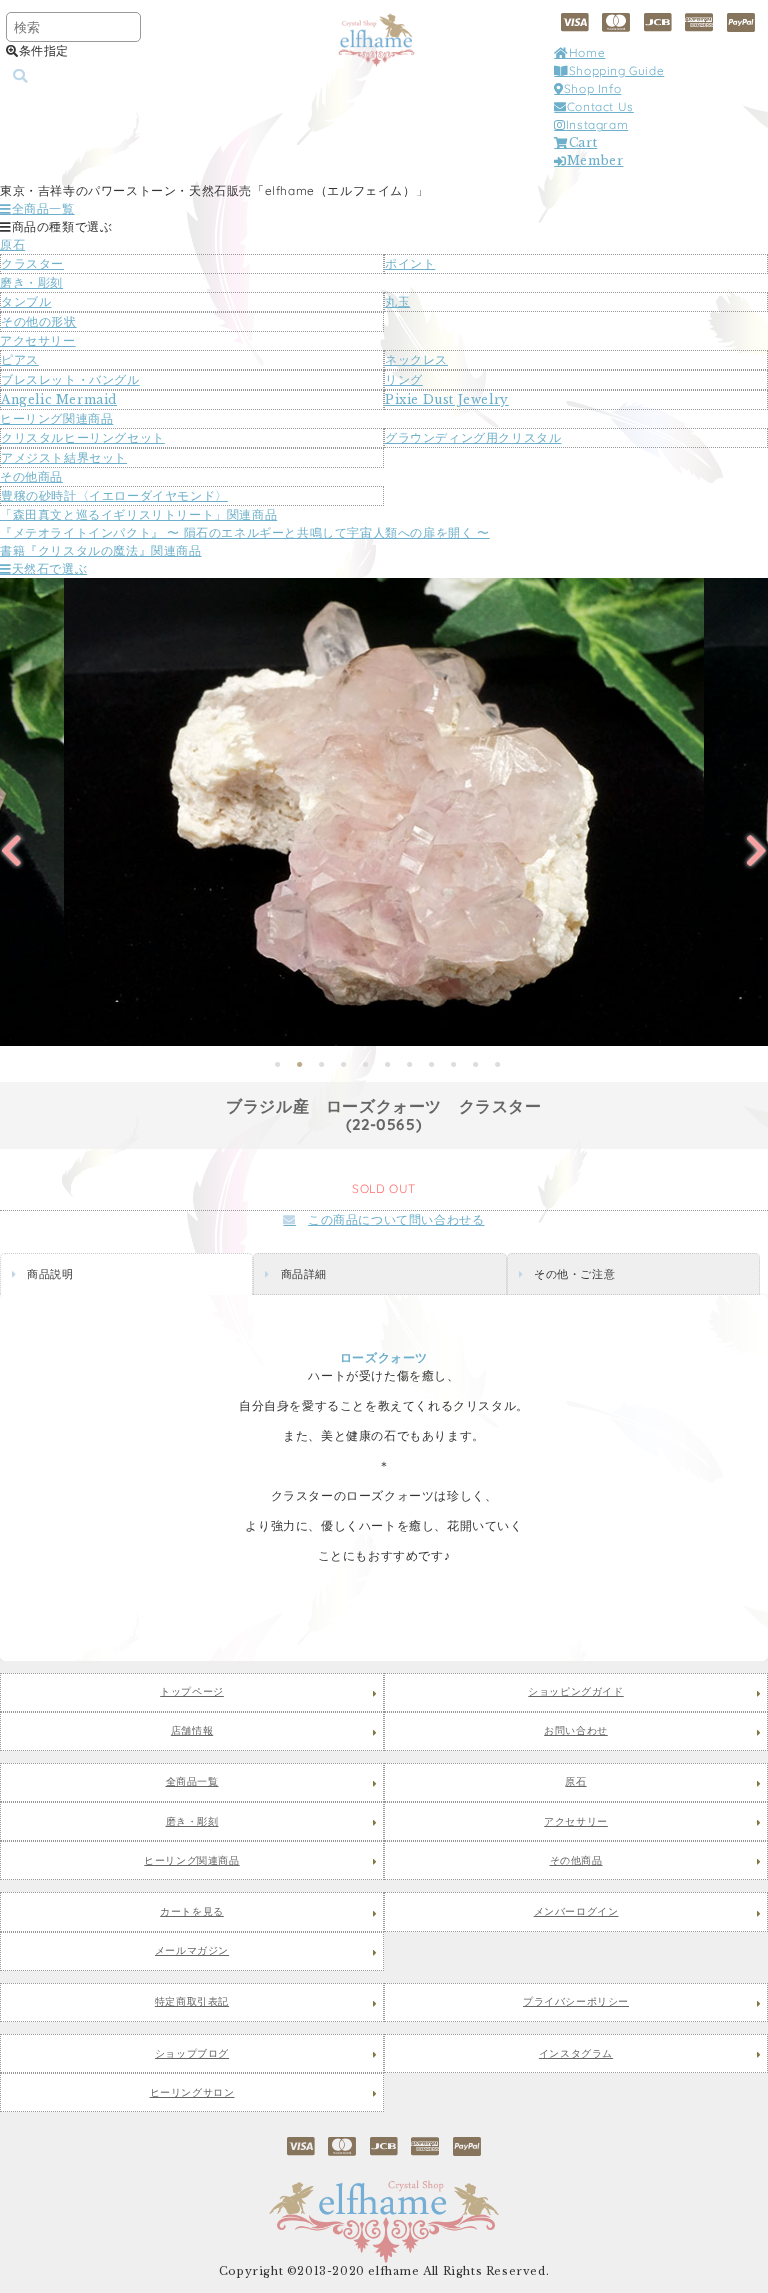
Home (587, 52)
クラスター (32, 263)
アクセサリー (38, 340)
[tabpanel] (384, 811)
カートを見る (192, 1912)
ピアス (20, 359)
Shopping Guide (616, 70)
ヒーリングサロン (192, 2093)
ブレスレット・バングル (70, 379)
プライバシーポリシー (576, 2002)
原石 (12, 244)
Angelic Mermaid (59, 399)
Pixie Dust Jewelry (447, 399)
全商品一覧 (43, 208)
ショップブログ (192, 2054)
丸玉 (397, 301)
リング (404, 379)
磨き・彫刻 (31, 282)
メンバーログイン (576, 1912)
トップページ (192, 1692)
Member (595, 160)
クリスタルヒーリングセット (83, 437)
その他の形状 (39, 321)
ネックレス (416, 359)
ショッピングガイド (575, 1692)
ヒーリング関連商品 (56, 418)
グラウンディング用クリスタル (473, 437)
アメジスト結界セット (64, 457)
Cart (583, 142)
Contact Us (600, 106)
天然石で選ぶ (49, 568)
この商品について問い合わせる (396, 1219)
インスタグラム (576, 2054)
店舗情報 (192, 1731)
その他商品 (31, 476)
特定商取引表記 (192, 2002)
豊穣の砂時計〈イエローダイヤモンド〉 (114, 495)
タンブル (26, 301)
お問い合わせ (576, 1731)
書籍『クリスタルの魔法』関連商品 (101, 550)
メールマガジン (192, 1951)
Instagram (597, 124)
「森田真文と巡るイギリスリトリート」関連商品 (138, 514)
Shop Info (592, 88)
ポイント (410, 263)
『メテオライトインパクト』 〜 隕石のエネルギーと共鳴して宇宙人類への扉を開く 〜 (245, 532)
